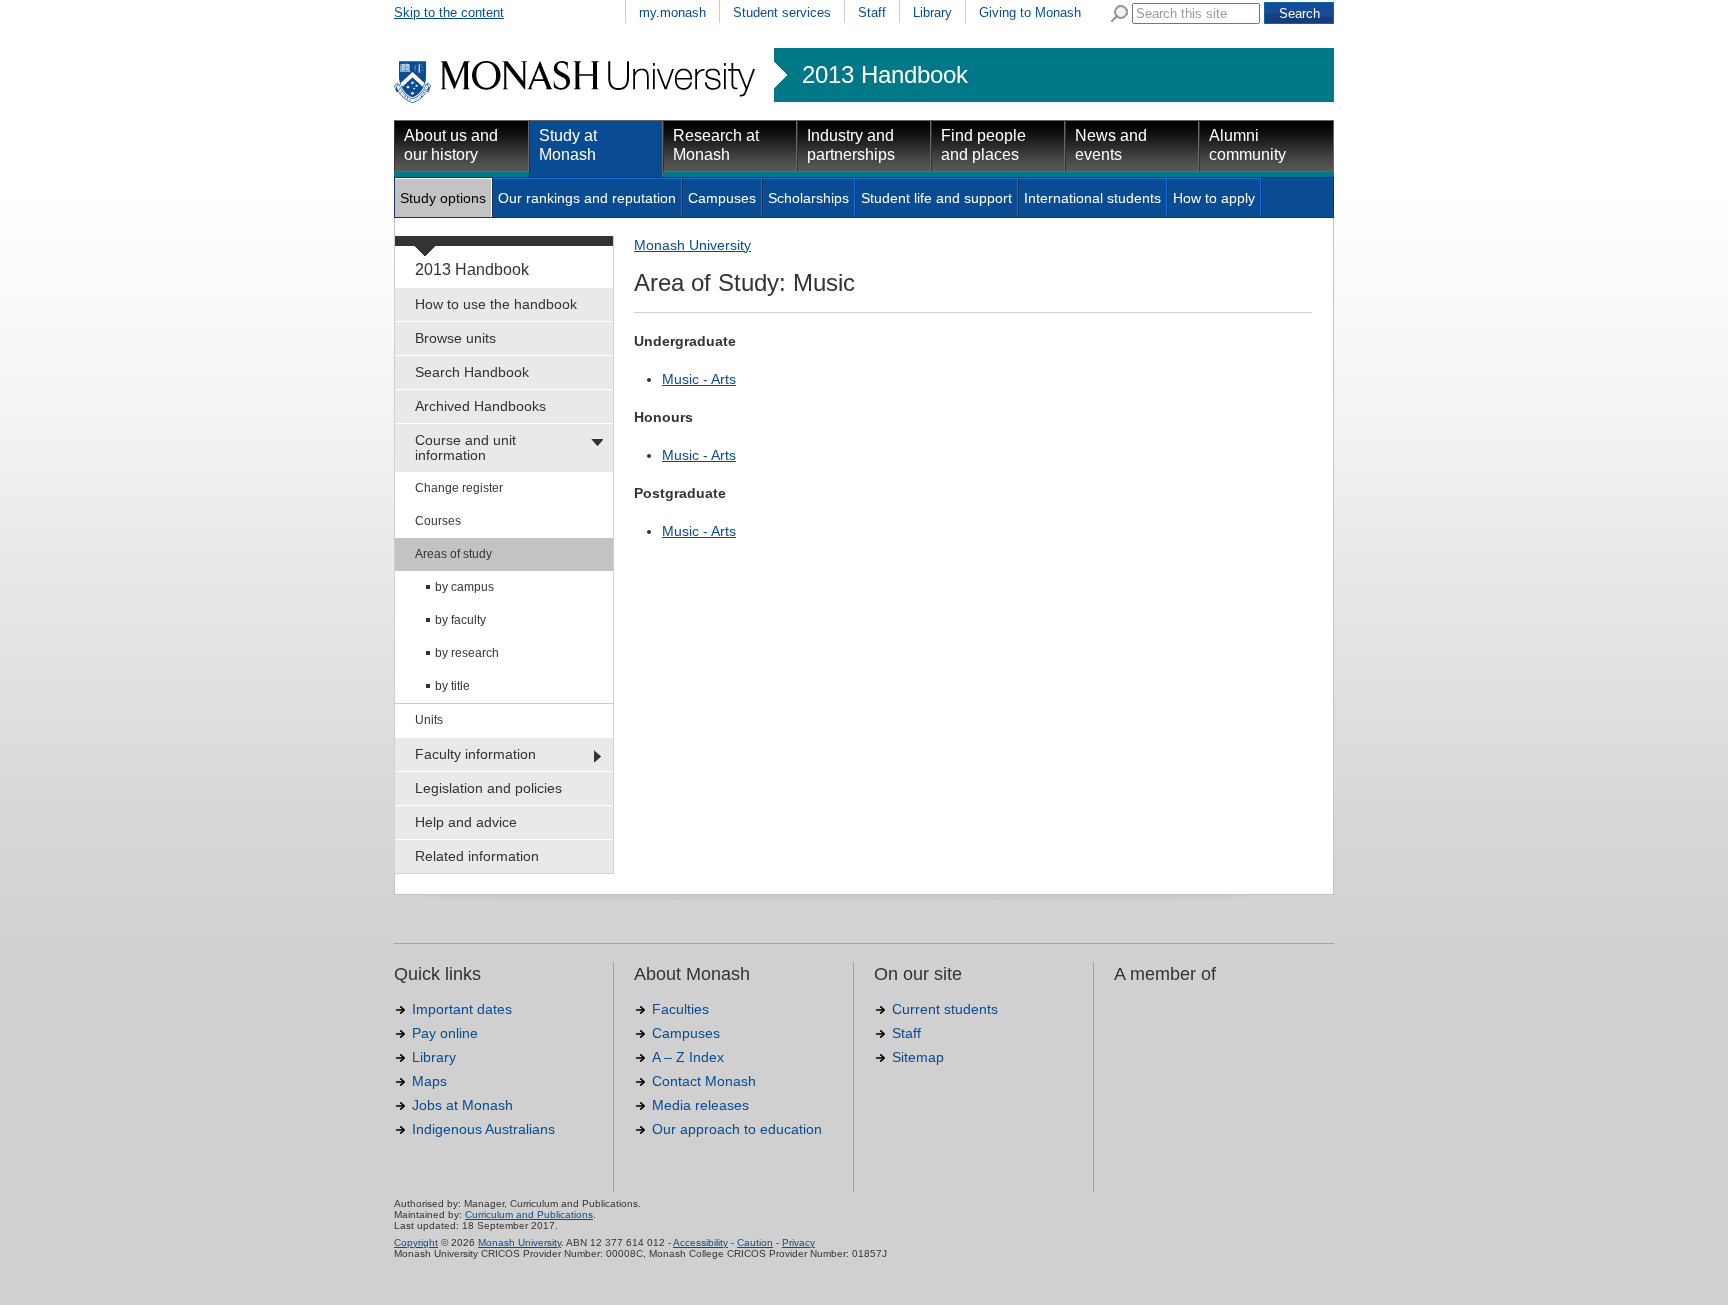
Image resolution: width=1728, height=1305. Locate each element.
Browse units (455, 338)
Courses (438, 521)
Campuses (722, 198)
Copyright (416, 1242)
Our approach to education (737, 1129)
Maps (429, 1081)
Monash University (692, 245)
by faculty (460, 620)
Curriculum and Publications (529, 1214)
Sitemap (918, 1057)
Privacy (798, 1242)
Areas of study (453, 554)
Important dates (462, 1009)
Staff (872, 12)
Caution (755, 1242)
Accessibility (700, 1242)
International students (1092, 198)
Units (429, 720)
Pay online (445, 1033)
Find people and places (983, 145)
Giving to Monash (1030, 12)
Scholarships (808, 198)
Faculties (680, 1009)
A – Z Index (688, 1057)
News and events (1111, 145)
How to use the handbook (496, 304)
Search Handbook (472, 372)
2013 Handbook (885, 75)
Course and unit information (465, 447)
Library (932, 12)
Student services (782, 12)
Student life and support (936, 198)
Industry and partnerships (851, 145)
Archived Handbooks (480, 406)
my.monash (672, 12)
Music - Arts (699, 379)
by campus (464, 587)
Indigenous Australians (483, 1129)
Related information (477, 856)
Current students (945, 1009)
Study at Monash (568, 145)
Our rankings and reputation (587, 198)
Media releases (700, 1105)
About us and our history (451, 145)
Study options (443, 198)
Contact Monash (704, 1081)
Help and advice (466, 822)
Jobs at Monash (462, 1105)
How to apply (1214, 198)
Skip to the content (449, 12)
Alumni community (1247, 145)
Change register (459, 488)
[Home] (576, 100)
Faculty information (475, 754)
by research (467, 653)
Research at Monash (716, 145)
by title (452, 686)
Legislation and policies (488, 788)
